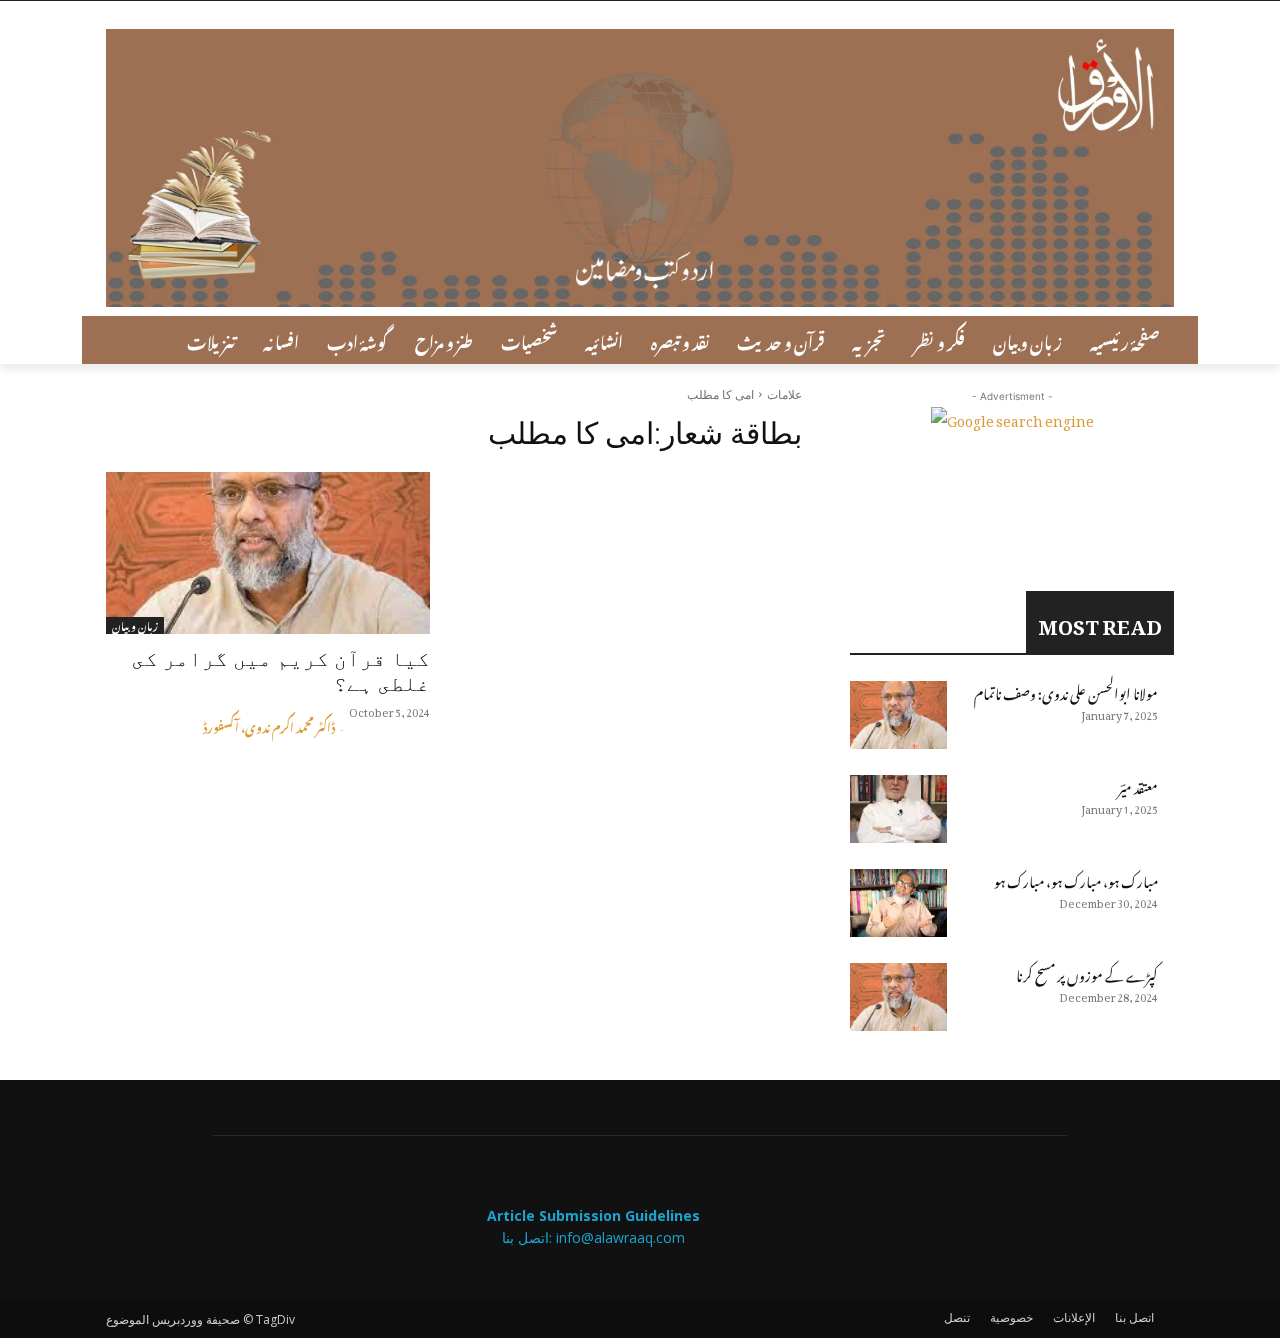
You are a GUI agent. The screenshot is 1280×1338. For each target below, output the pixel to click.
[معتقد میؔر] (898, 809)
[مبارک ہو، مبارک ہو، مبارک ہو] (898, 903)
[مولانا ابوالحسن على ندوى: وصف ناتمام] (898, 715)
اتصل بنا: (529, 1237)
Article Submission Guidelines (593, 1215)
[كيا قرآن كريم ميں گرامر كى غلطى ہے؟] (268, 553)
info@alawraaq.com (620, 1237)
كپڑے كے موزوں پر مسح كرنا (1087, 972)
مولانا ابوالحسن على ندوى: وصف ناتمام (1066, 690)
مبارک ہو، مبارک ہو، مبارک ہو (1076, 878)
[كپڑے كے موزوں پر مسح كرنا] (898, 997)
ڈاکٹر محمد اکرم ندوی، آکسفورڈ (269, 725)
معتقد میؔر (1138, 784)
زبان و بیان (135, 625)
